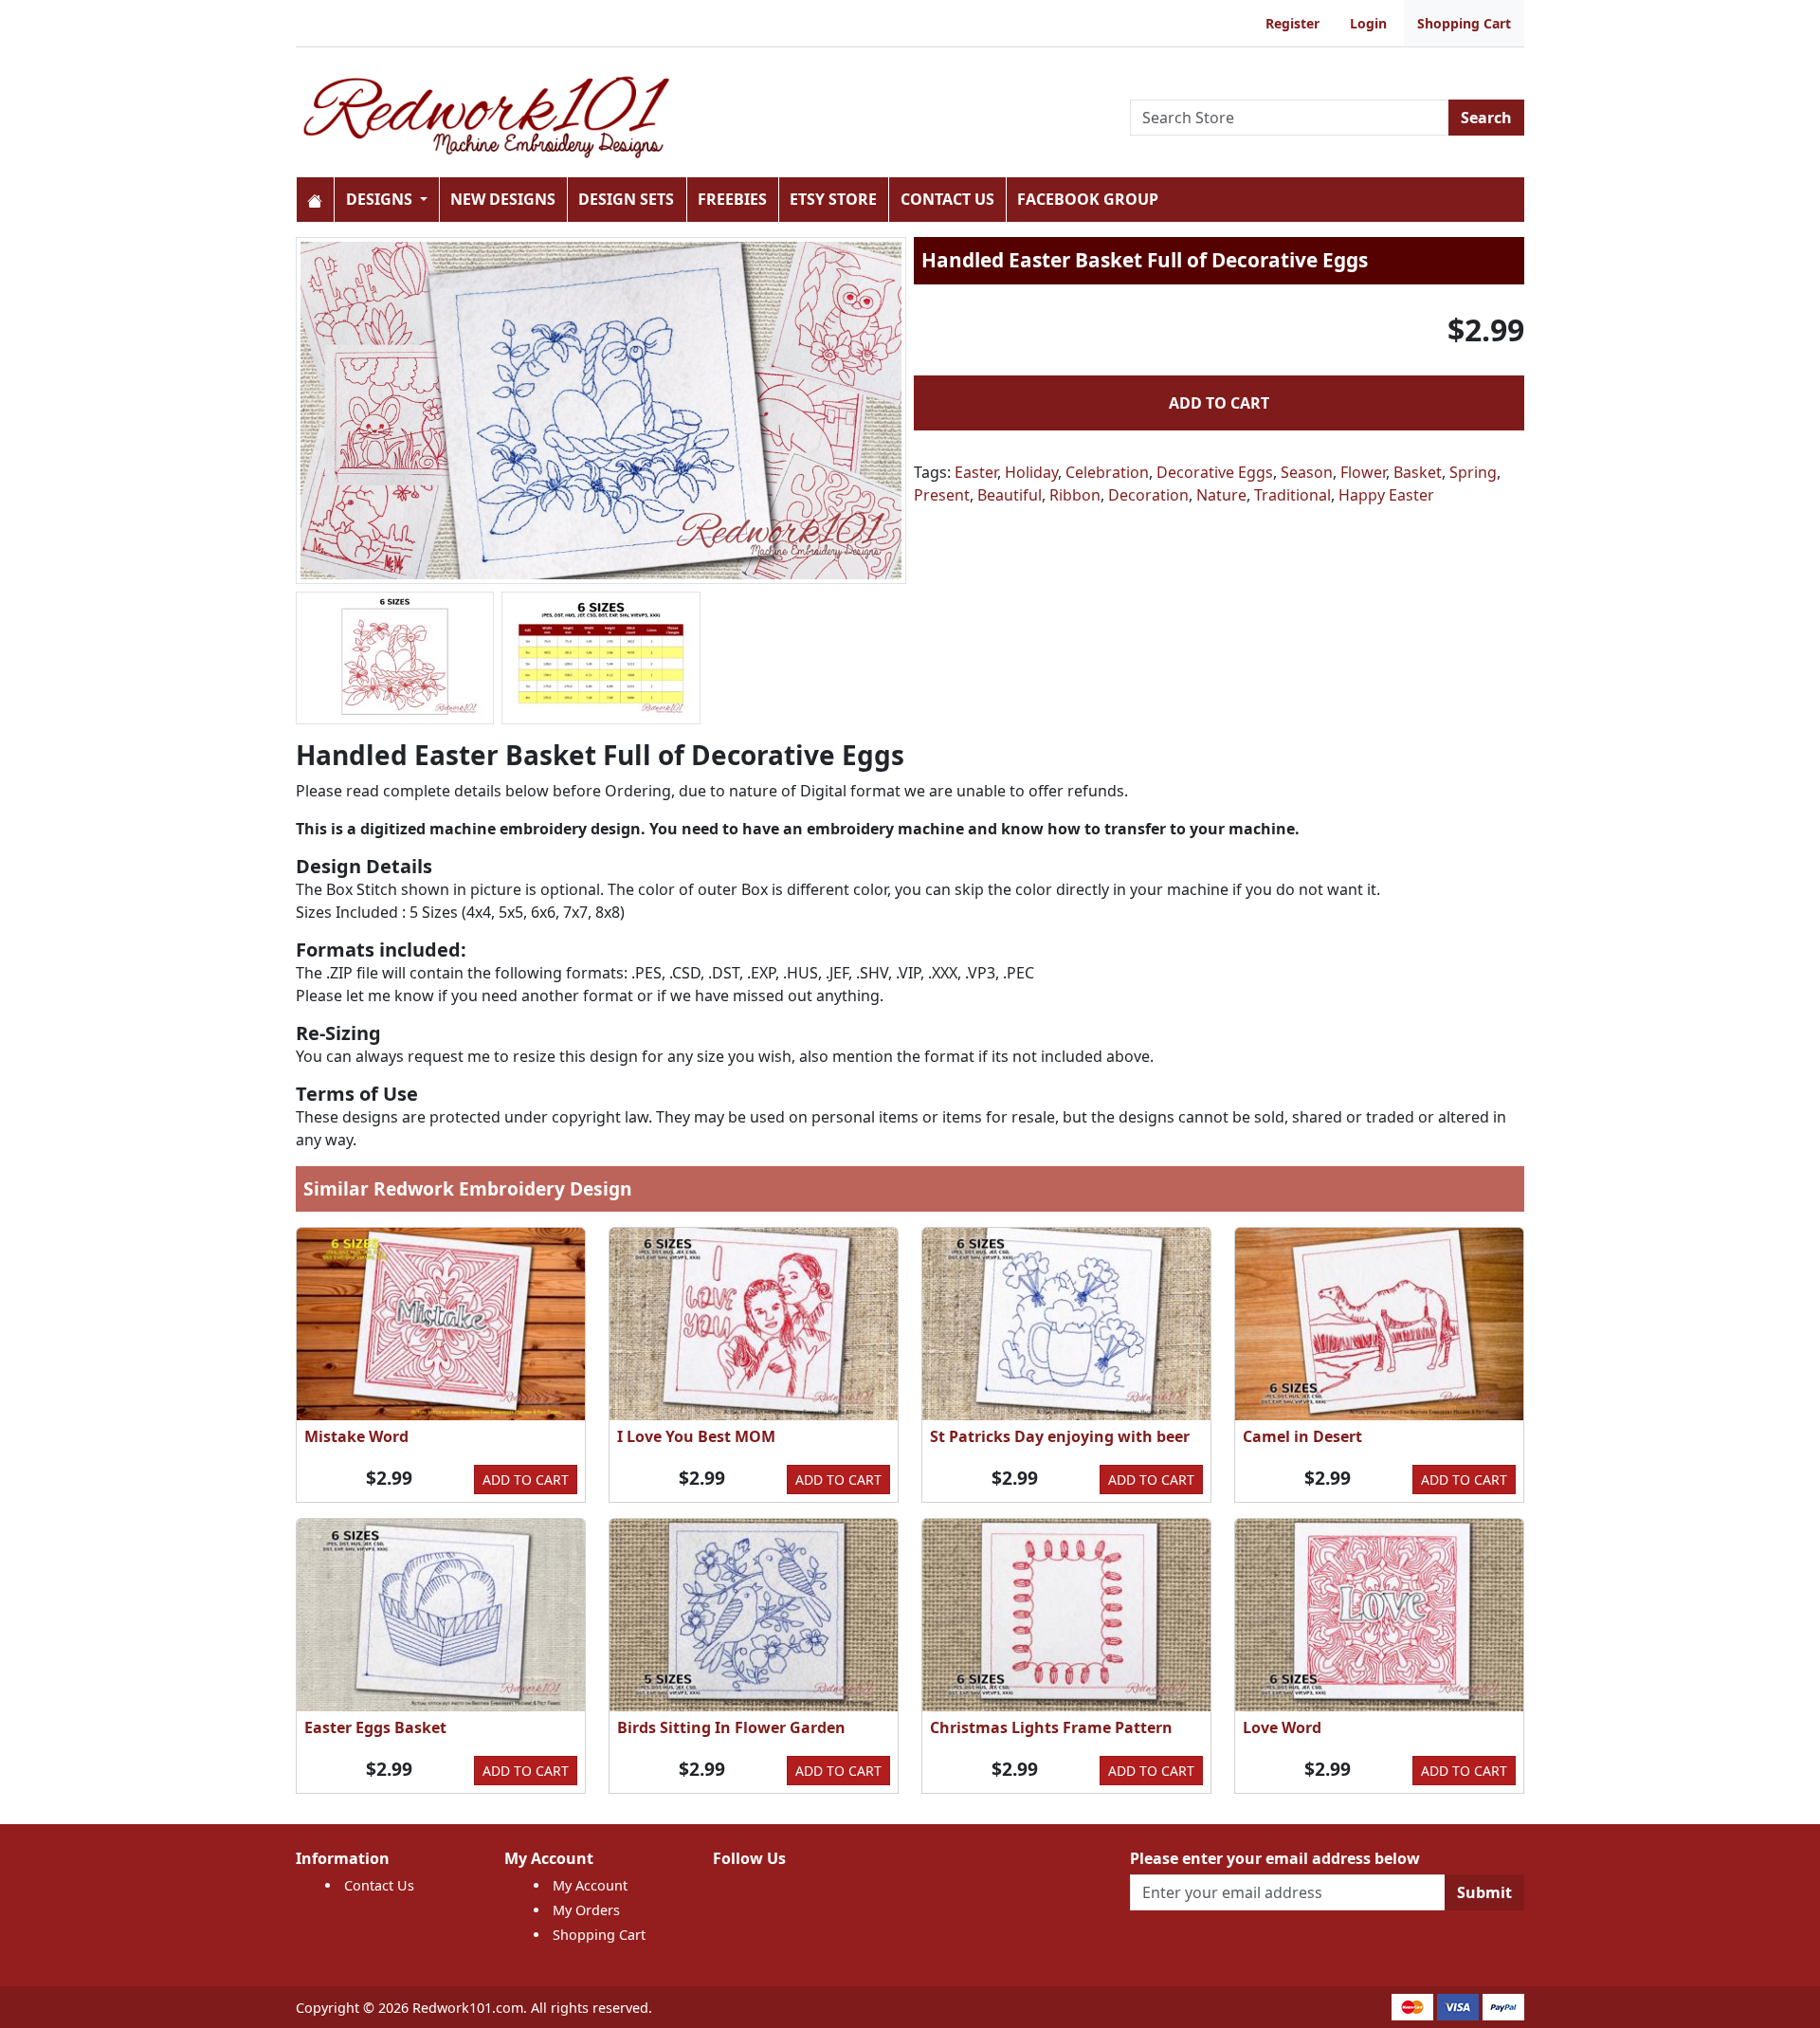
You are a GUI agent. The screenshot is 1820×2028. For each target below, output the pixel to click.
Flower (1363, 472)
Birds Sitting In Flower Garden (731, 1727)
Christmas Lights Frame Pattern (1051, 1727)
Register (1292, 23)
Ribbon (1075, 495)
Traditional (1292, 495)
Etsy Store (833, 199)
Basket (1418, 472)
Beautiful (1010, 495)
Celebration (1107, 472)
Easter (976, 472)
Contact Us (947, 199)
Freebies (732, 199)
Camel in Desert (1302, 1436)
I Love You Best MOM (696, 1436)
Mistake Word (356, 1436)
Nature (1221, 495)
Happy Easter (1386, 495)
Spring (1473, 472)
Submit (1484, 1892)
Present (942, 495)
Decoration (1148, 495)
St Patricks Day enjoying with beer (1060, 1436)
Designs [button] (381, 199)
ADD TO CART (1219, 403)
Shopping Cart (1464, 23)
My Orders (586, 1910)
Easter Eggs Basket (375, 1727)
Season (1307, 472)
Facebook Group (1088, 199)
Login (1368, 23)
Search (1486, 118)
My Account (590, 1885)
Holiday (1031, 472)
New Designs (503, 199)
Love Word (1282, 1727)
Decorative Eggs (1215, 472)
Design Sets (626, 199)
